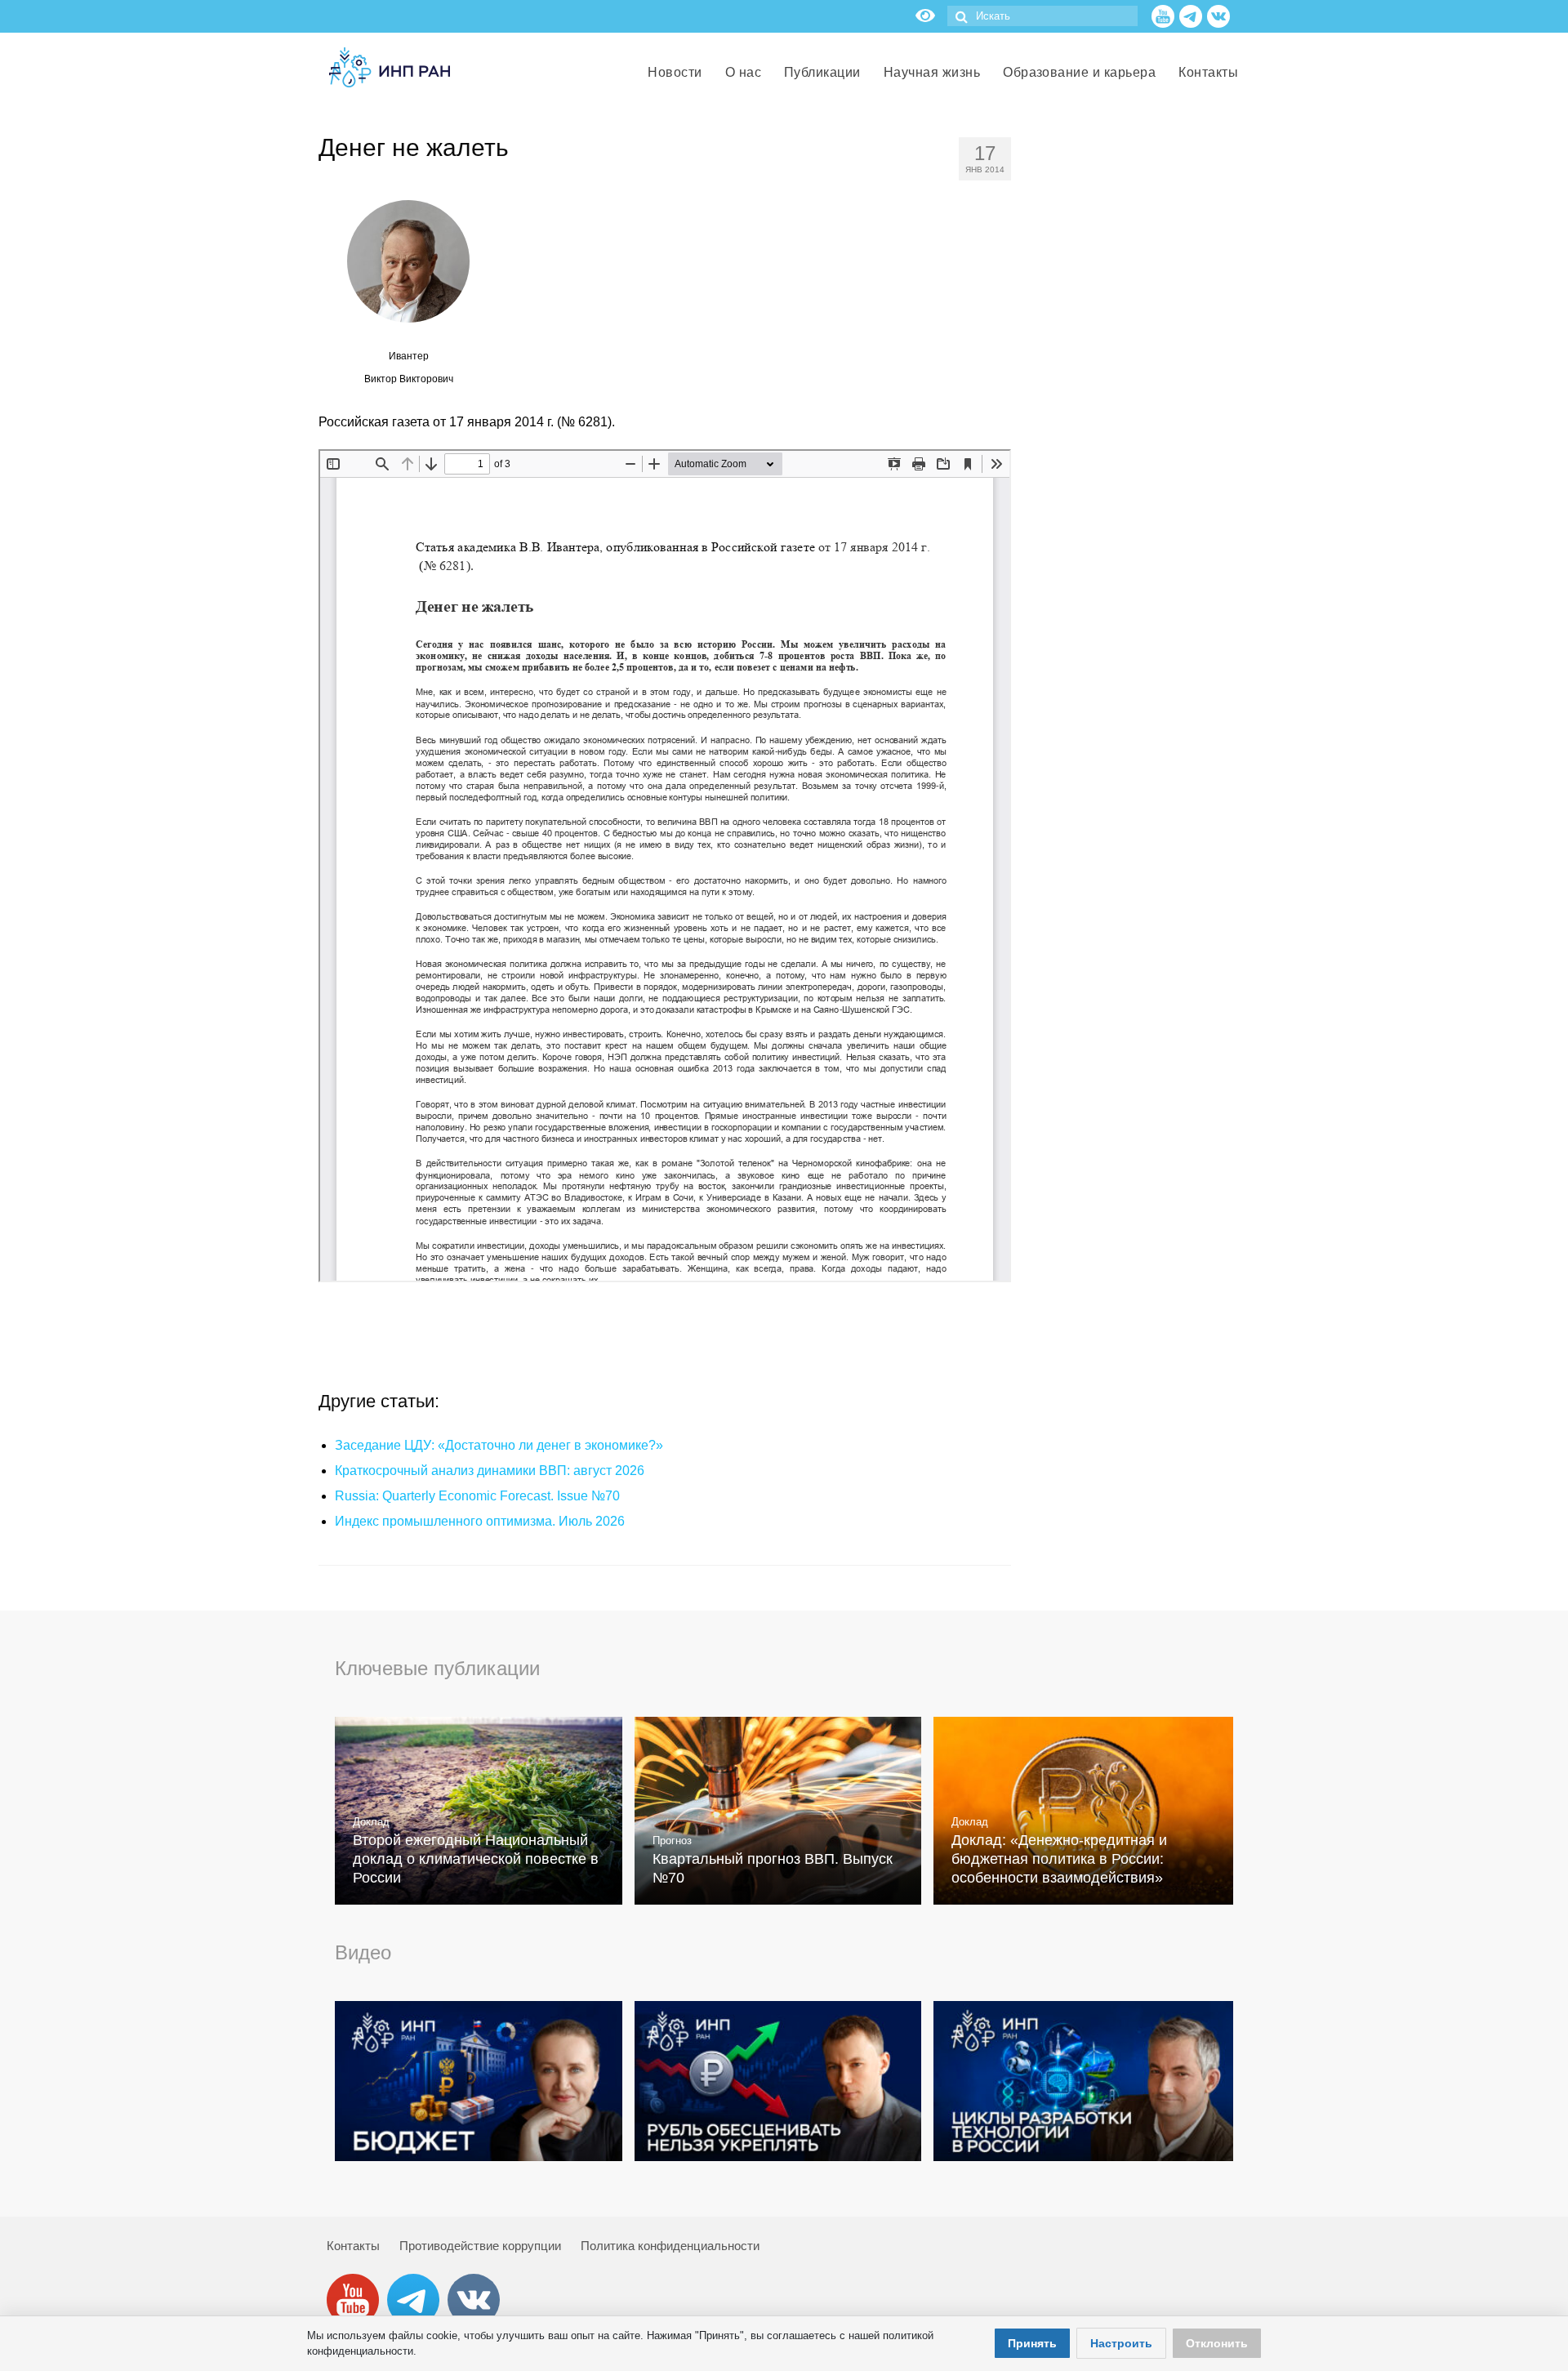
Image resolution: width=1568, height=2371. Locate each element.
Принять (1032, 2343)
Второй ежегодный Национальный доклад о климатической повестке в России (476, 1859)
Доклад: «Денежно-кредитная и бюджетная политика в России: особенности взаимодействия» (1059, 1859)
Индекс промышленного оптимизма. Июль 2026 (480, 1521)
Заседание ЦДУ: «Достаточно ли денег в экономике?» (499, 1445)
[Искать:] (1042, 16)
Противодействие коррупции (480, 2246)
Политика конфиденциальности (670, 2246)
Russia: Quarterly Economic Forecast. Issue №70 (477, 1496)
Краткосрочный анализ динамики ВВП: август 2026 (490, 1471)
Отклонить (1217, 2343)
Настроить (1121, 2343)
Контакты (353, 2246)
